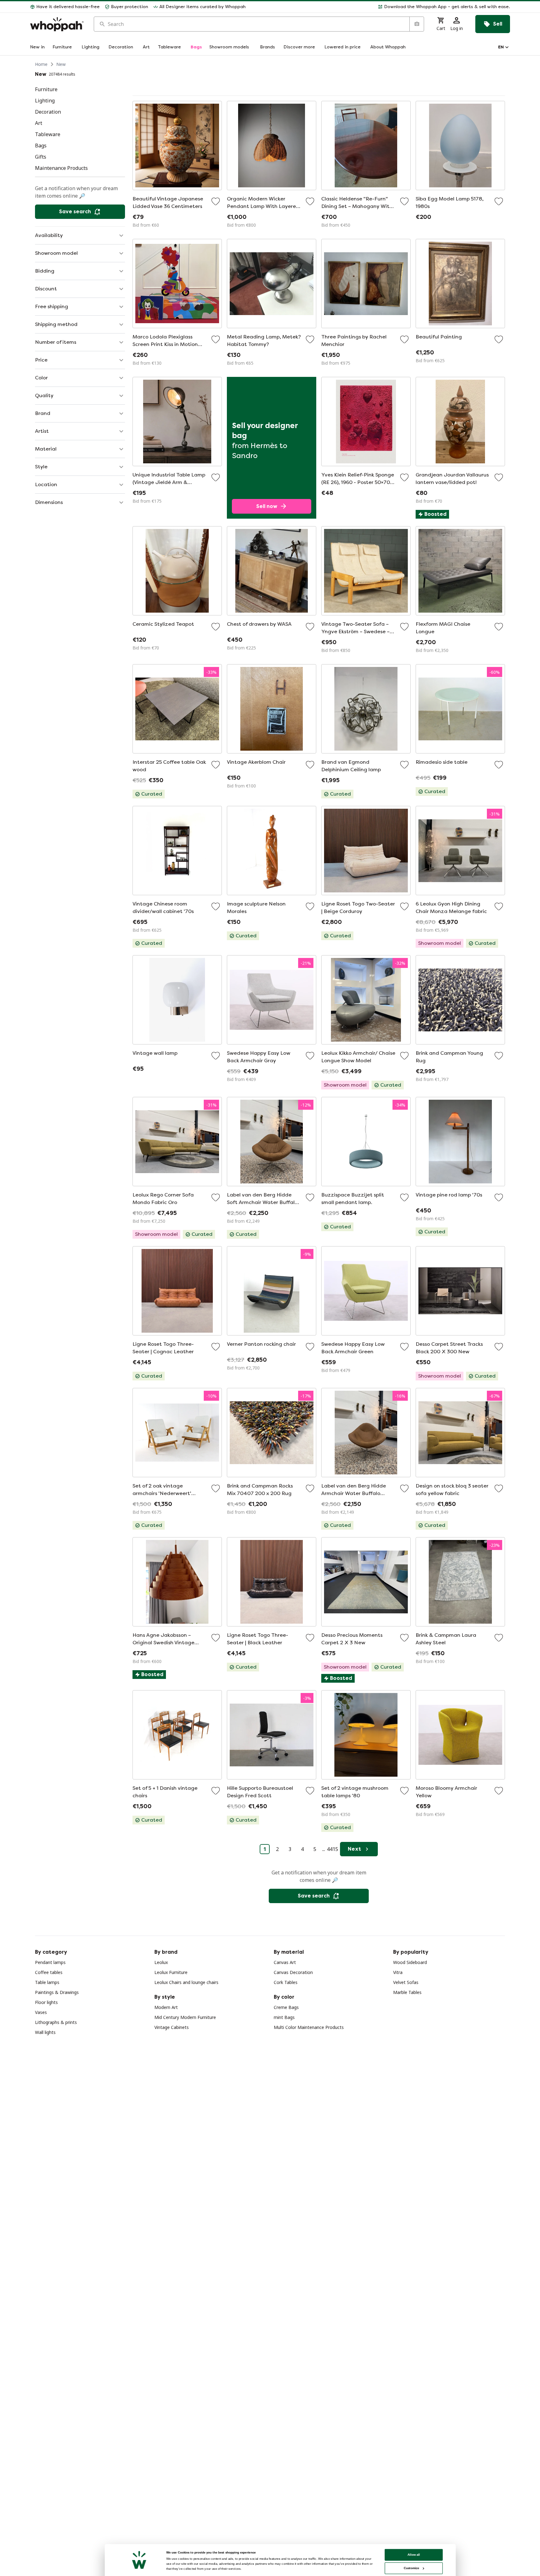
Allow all (414, 2555)
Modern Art (166, 2007)
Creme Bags (286, 2007)
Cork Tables (286, 1982)
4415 (332, 1849)
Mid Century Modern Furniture (185, 2017)
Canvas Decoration (293, 1972)
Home (41, 64)
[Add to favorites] (216, 201)
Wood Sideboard (410, 1962)
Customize (411, 2568)
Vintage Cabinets (172, 2027)
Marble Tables (407, 1992)
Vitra (398, 1972)
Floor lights (46, 2002)
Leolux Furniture (171, 1972)
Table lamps (47, 1982)
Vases (41, 2012)
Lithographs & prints (56, 2022)
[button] (380, 7)
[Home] (57, 24)
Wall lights (45, 2032)
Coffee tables (49, 1972)
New (61, 64)
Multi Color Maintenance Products (309, 2027)
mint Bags (284, 2017)
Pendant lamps (50, 1962)
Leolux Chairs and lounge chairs (186, 1982)
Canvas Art (285, 1962)
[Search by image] (417, 24)
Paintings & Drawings (57, 1992)
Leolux (161, 1962)
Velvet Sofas (406, 1982)
